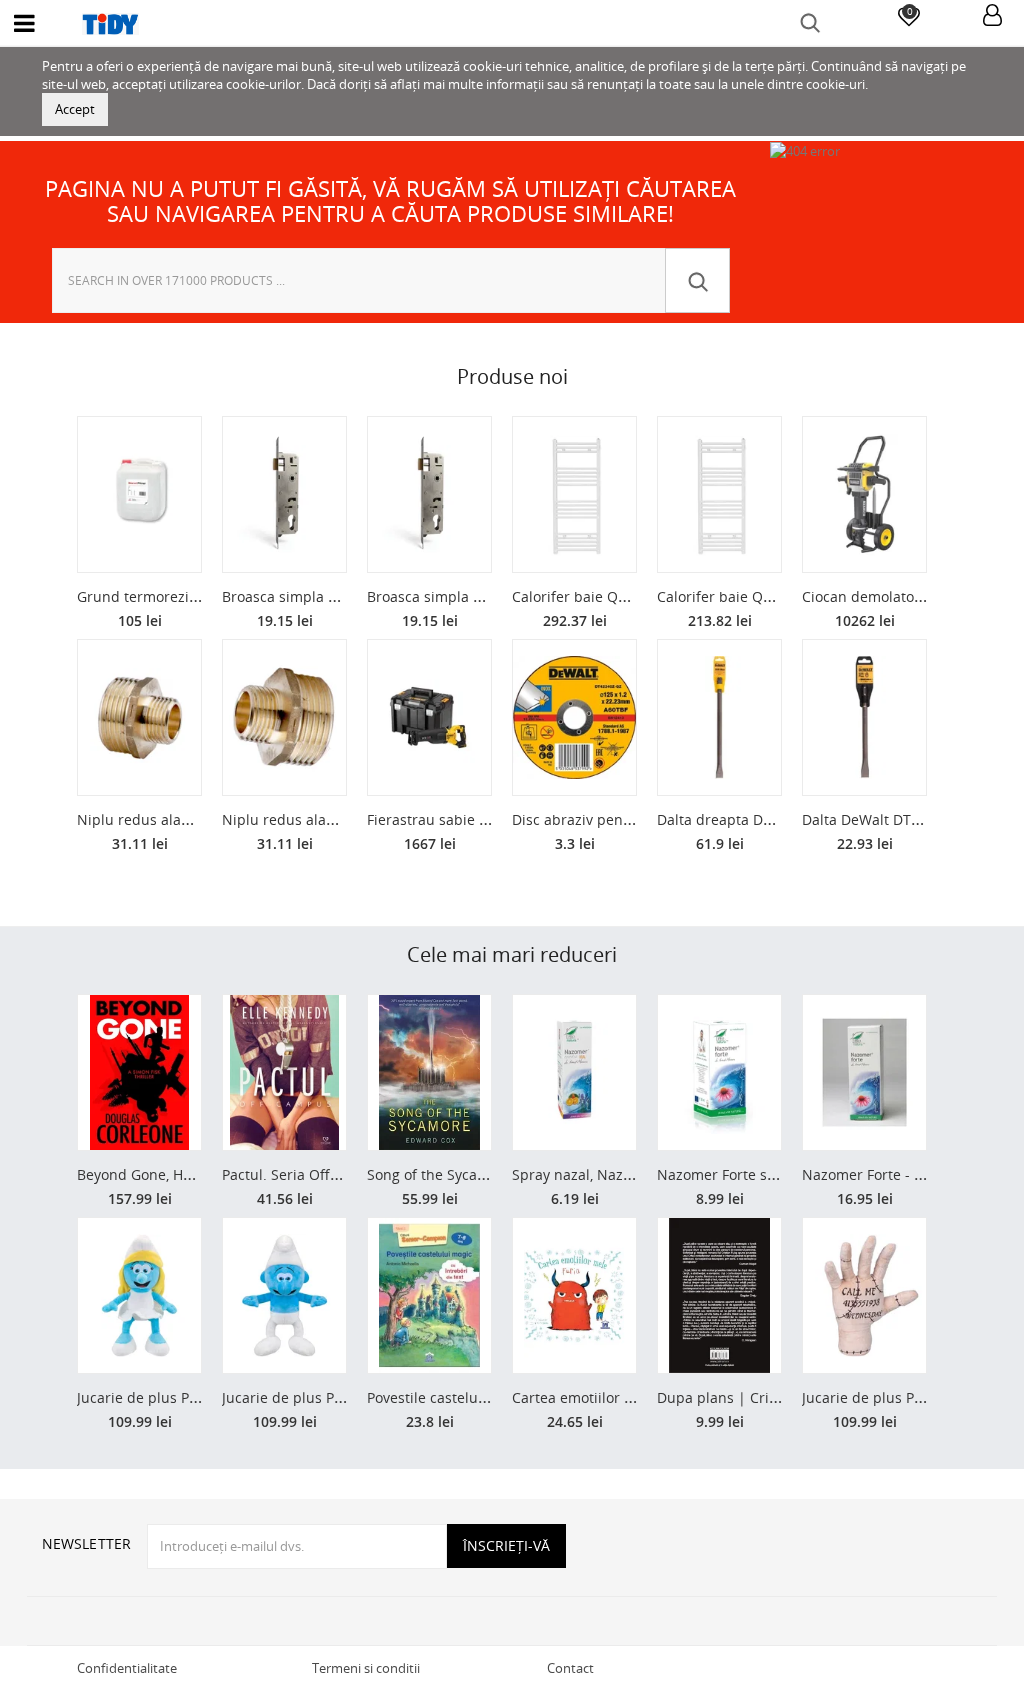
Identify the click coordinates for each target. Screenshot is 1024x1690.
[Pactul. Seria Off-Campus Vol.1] (284, 1072)
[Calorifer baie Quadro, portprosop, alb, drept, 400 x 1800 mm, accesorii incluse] (574, 494)
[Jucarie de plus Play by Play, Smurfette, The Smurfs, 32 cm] (139, 1295)
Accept (75, 109)
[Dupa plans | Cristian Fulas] (719, 1295)
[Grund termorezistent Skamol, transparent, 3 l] (139, 494)
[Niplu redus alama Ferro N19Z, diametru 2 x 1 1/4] (284, 717)
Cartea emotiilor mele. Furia (605, 1397)
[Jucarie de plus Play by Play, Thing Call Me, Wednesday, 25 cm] (864, 1295)
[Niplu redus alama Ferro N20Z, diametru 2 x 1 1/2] (139, 717)
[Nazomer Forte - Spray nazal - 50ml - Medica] (864, 1072)
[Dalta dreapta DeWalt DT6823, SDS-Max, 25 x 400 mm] (719, 717)
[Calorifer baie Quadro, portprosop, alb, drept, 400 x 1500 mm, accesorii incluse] (719, 494)
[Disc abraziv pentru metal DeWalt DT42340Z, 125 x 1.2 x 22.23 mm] (574, 717)
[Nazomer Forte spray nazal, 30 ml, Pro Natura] (719, 1072)
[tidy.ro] (512, 24)
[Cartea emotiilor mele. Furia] (574, 1295)
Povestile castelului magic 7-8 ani (478, 1397)
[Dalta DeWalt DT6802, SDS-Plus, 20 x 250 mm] (864, 717)
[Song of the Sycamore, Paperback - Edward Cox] (429, 1072)
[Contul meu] (992, 16)
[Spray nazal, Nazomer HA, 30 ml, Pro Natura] (574, 1072)
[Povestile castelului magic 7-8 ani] (429, 1295)
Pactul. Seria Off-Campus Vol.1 (324, 1174)
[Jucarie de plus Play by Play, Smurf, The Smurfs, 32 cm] (284, 1295)
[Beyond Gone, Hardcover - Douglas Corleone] (139, 1072)
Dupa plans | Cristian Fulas (749, 1397)
